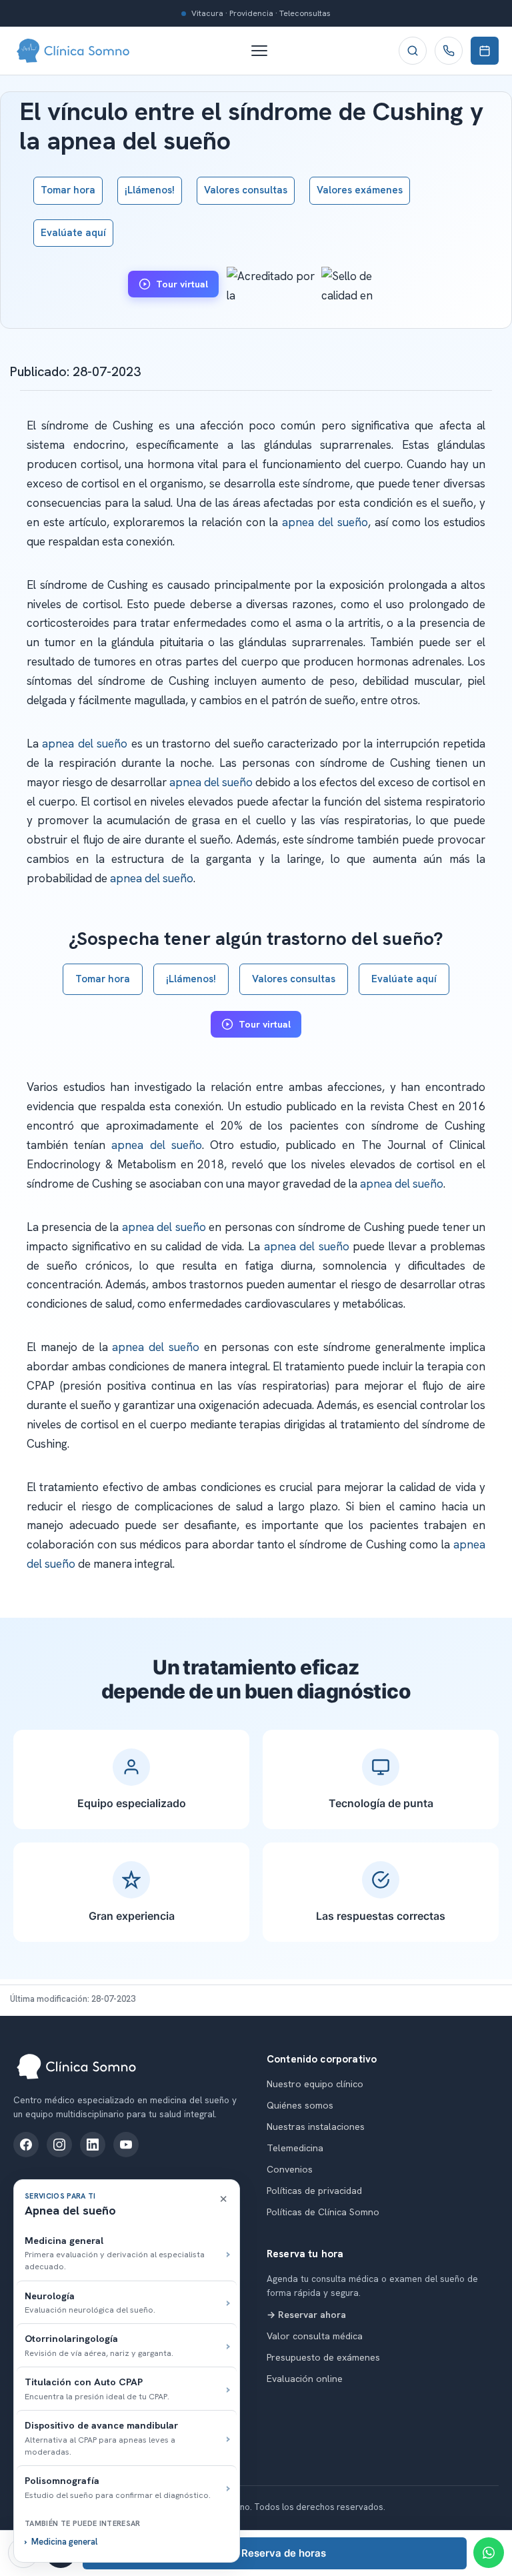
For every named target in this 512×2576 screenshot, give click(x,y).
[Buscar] (413, 51)
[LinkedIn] (93, 2145)
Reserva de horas (284, 2553)
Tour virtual (182, 284)
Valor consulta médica (315, 2336)
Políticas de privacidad (314, 2191)
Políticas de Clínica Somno (323, 2212)
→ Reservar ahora (306, 2315)
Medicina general (64, 2542)
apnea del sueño (325, 522)
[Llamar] (449, 51)
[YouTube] (126, 2145)
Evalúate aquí (73, 233)
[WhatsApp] (489, 2553)
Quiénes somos (300, 2105)
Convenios (290, 2169)
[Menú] (266, 51)
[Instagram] (59, 2145)
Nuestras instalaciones (316, 2127)
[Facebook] (26, 2145)
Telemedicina (295, 2148)
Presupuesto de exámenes (323, 2357)
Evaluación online (305, 2379)
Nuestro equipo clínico (315, 2084)
